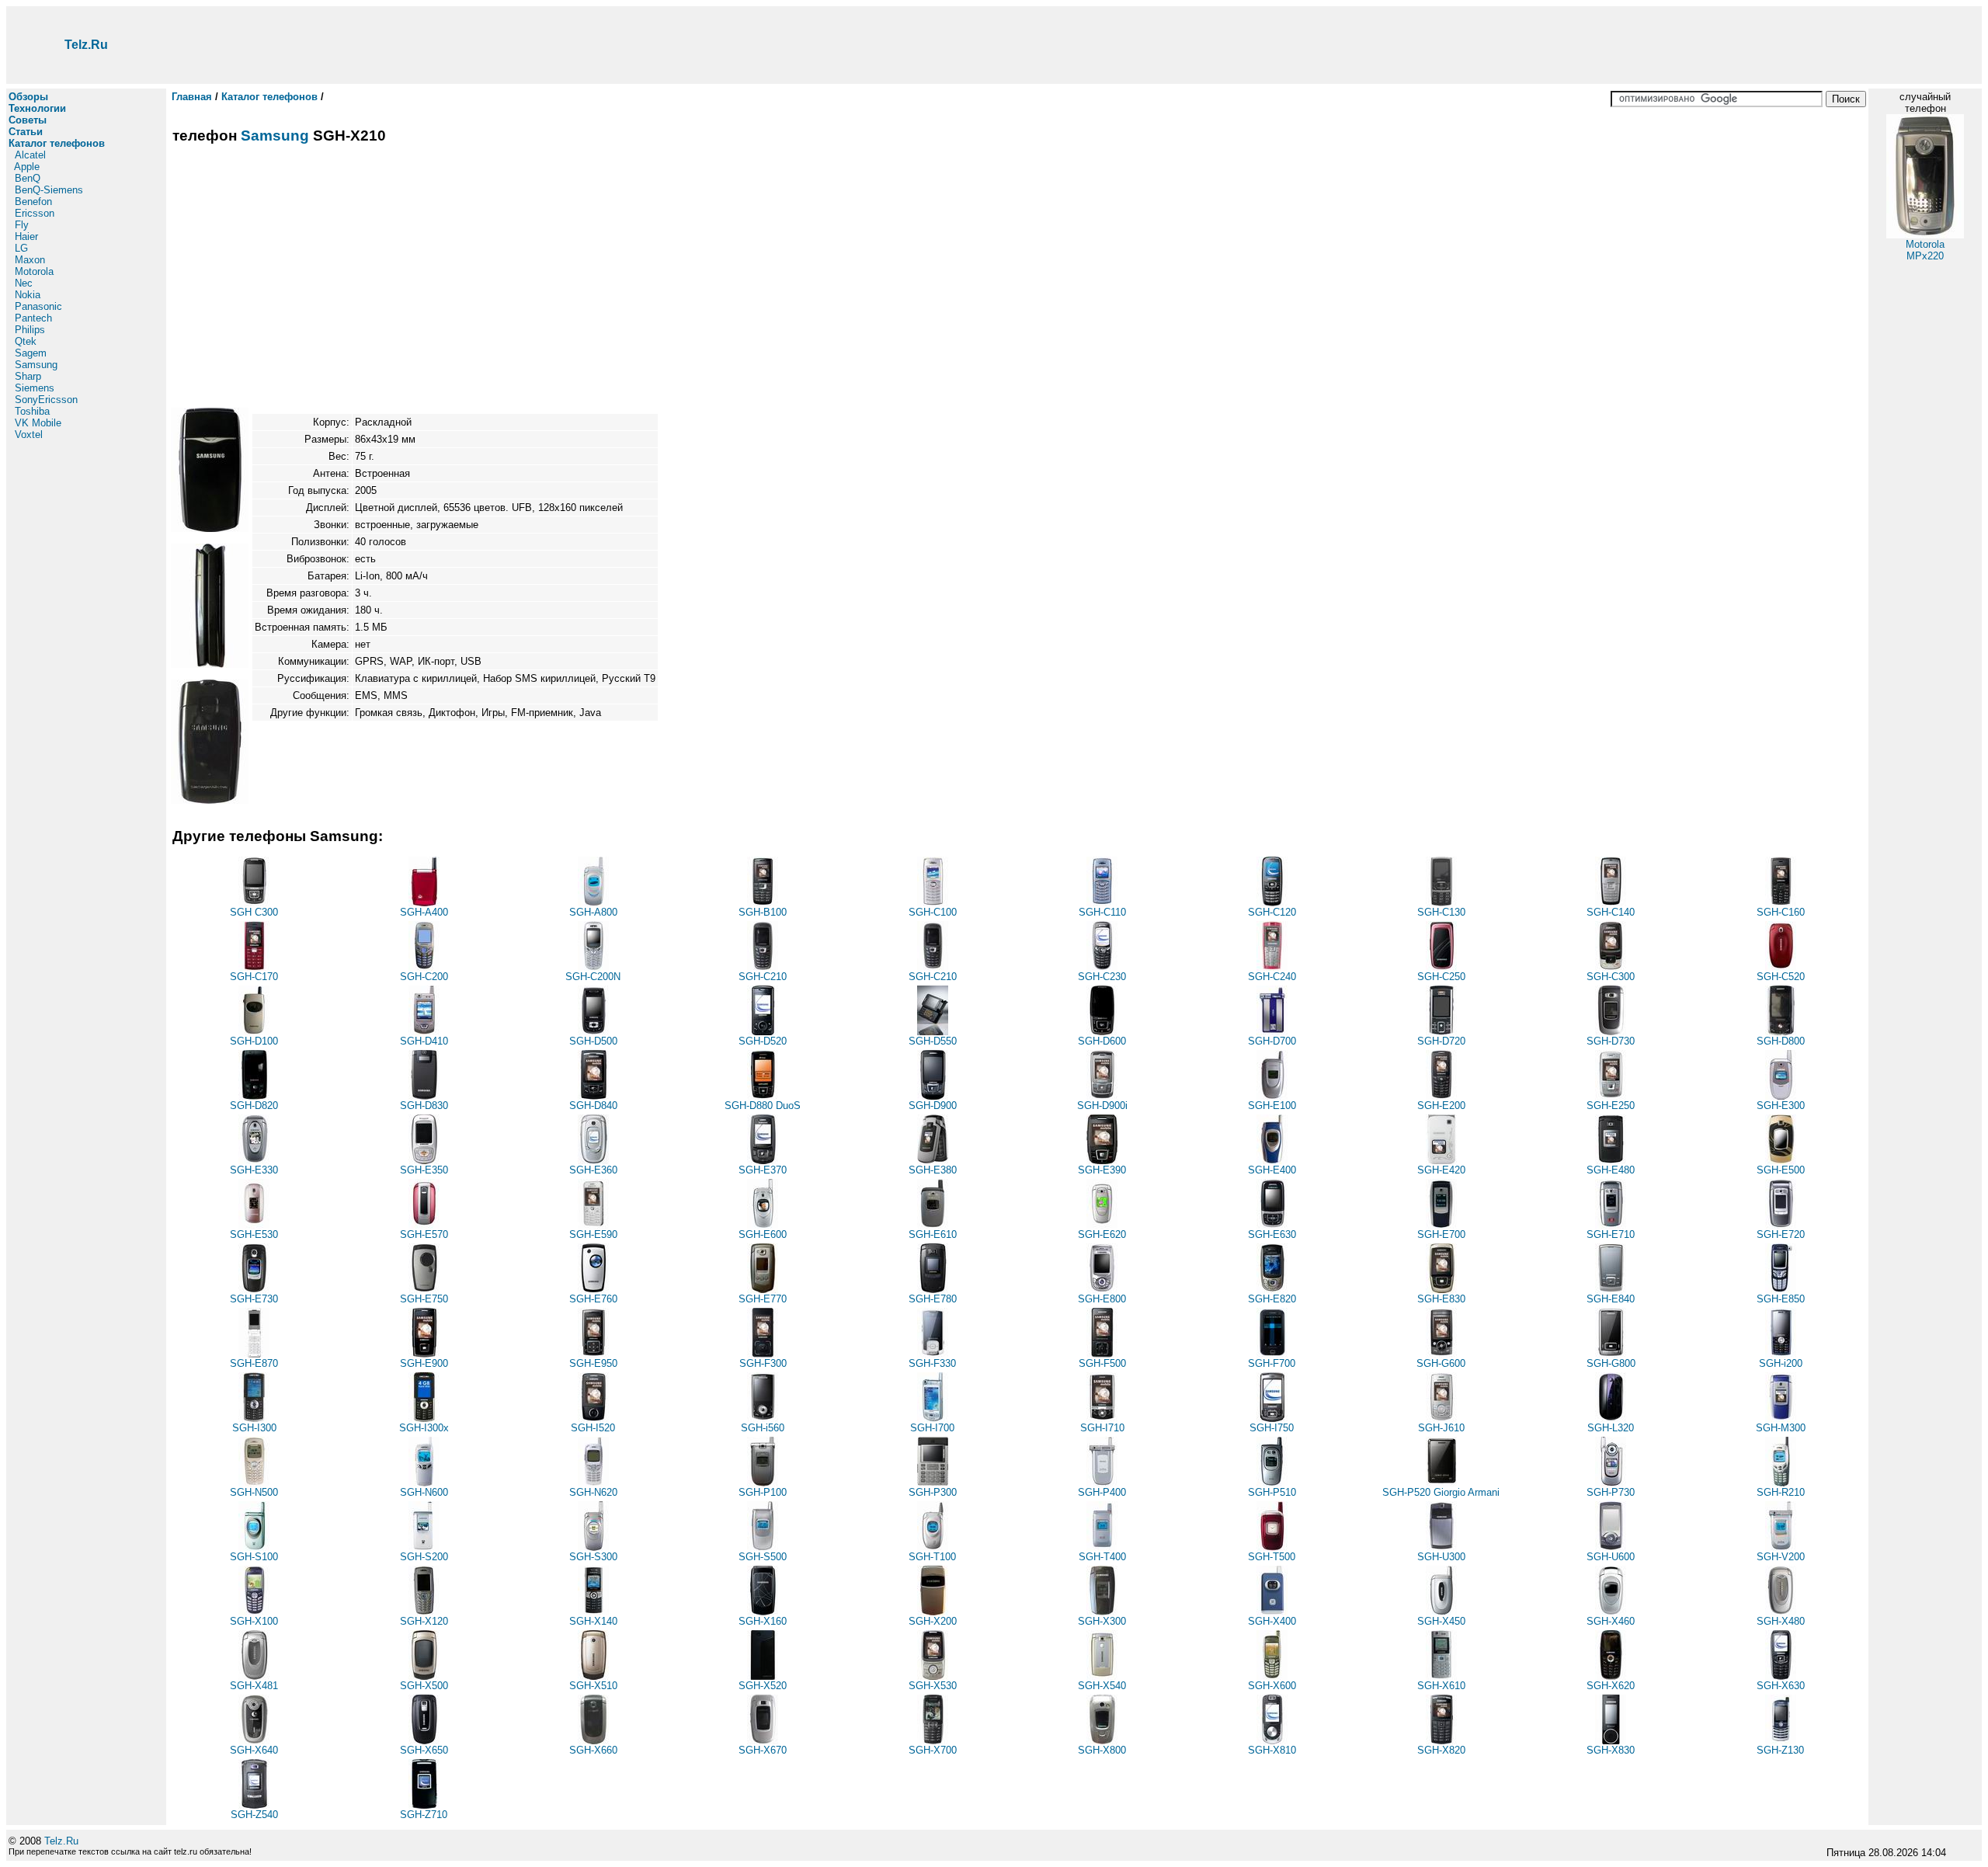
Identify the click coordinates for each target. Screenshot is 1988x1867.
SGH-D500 (593, 1041)
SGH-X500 (424, 1686)
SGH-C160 (1781, 912)
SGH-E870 (254, 1363)
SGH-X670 (763, 1750)
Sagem (31, 353)
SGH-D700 (1272, 1041)
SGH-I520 (593, 1428)
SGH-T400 (1102, 1557)
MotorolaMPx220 (1925, 250)
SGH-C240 (1272, 977)
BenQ (28, 178)
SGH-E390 (1102, 1170)
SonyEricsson (46, 400)
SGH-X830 (1611, 1750)
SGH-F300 (763, 1363)
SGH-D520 (763, 1041)
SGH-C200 (424, 977)
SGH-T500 (1272, 1557)
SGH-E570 (424, 1234)
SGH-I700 (932, 1428)
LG (21, 248)
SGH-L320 (1611, 1428)
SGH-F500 (1102, 1363)
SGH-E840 (1611, 1299)
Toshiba (32, 411)
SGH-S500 (763, 1557)
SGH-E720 (1781, 1234)
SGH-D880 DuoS (763, 1106)
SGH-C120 (1272, 912)
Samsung (36, 365)
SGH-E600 (763, 1234)
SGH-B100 (763, 912)
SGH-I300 (254, 1428)
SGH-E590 (593, 1234)
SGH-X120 (424, 1621)
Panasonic (38, 306)
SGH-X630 (1781, 1686)
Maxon (30, 260)
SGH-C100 (933, 912)
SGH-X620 (1611, 1686)
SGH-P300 (933, 1492)
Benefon (33, 202)
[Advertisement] (1074, 45)
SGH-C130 (1441, 912)
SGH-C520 (1781, 977)
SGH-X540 (1102, 1686)
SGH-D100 (254, 1041)
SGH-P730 (1611, 1492)
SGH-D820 (254, 1106)
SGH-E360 (593, 1170)
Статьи (26, 132)
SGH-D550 (933, 1041)
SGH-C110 (1102, 912)
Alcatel (30, 155)
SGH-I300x (424, 1428)
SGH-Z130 (1780, 1750)
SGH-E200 (1441, 1106)
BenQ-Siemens (49, 190)
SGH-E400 (1272, 1170)
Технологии (37, 108)
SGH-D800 (1781, 1041)
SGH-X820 (1441, 1750)
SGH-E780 (933, 1299)
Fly (22, 225)
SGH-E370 (763, 1170)
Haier (26, 236)
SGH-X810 (1272, 1750)
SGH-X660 (593, 1750)
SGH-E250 (1611, 1106)
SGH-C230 (1102, 977)
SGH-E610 (933, 1234)
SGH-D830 (424, 1106)
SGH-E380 (933, 1170)
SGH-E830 (1441, 1299)
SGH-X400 (1272, 1621)
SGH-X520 (763, 1686)
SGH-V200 (1781, 1557)
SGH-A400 (424, 912)
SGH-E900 (424, 1363)
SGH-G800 (1611, 1363)
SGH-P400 (1102, 1492)
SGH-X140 (593, 1621)
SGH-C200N (593, 977)
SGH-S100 (254, 1557)
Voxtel (29, 435)
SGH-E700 (1441, 1234)
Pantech (33, 318)
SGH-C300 (1611, 977)
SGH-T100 (932, 1557)
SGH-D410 (424, 1041)
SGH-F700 (1272, 1363)
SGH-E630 (1272, 1234)
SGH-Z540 (254, 1815)
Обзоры (28, 97)
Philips (30, 330)
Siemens (35, 388)
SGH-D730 (1611, 1041)
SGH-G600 (1441, 1363)
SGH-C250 (1441, 977)
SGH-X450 (1441, 1621)
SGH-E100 (1272, 1106)
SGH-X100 (254, 1621)
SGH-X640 (254, 1750)
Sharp (28, 376)
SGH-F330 (932, 1363)
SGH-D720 (1441, 1041)
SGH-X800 (1102, 1750)
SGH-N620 (593, 1492)
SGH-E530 (254, 1234)
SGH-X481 (254, 1686)
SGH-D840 (593, 1106)
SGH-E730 (254, 1299)
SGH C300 (254, 912)
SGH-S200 (424, 1557)
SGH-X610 (1441, 1686)
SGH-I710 (1102, 1428)
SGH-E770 (763, 1299)
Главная (192, 97)
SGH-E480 (1611, 1170)
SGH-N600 (424, 1492)
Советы (28, 120)
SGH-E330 (254, 1170)
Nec (24, 283)
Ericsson (35, 213)
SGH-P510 (1272, 1492)
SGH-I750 (1272, 1428)
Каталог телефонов (57, 143)
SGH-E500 (1781, 1170)
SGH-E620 (1102, 1234)
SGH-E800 (1102, 1299)
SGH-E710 (1611, 1234)
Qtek (26, 341)
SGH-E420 (1441, 1170)
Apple (27, 167)
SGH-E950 (593, 1363)
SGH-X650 (424, 1750)
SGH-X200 (933, 1621)
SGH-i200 (1781, 1363)
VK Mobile (38, 423)
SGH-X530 (933, 1686)
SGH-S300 (593, 1557)
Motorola (34, 271)
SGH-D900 (933, 1106)
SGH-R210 (1781, 1492)
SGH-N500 (254, 1492)
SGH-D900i (1102, 1106)
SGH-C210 (763, 977)
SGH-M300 (1781, 1428)
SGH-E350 (424, 1170)
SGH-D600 (1102, 1041)
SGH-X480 (1781, 1621)
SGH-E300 (1781, 1106)
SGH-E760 (593, 1299)
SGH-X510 (593, 1686)
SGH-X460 (1611, 1621)
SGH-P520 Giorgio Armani (1441, 1492)
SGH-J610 (1441, 1428)
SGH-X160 (763, 1621)
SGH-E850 (1781, 1299)
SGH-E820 (1272, 1299)
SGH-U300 (1441, 1557)
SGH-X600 (1272, 1686)
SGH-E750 (424, 1299)
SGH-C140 (1611, 912)
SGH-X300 (1102, 1621)
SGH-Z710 (424, 1815)
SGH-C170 (254, 977)
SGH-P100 (763, 1492)
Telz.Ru (86, 45)
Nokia (28, 295)
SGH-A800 (593, 912)
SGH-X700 (933, 1750)
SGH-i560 (763, 1428)
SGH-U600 (1611, 1557)
